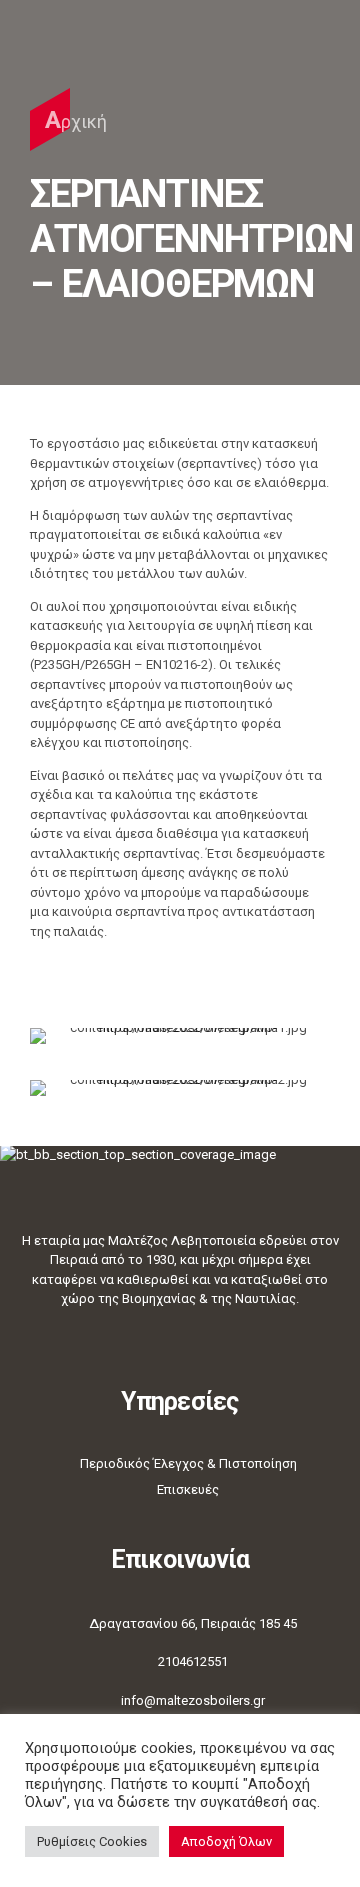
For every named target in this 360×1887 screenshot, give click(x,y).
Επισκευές (188, 1489)
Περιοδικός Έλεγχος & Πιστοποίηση (188, 1463)
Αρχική (76, 120)
